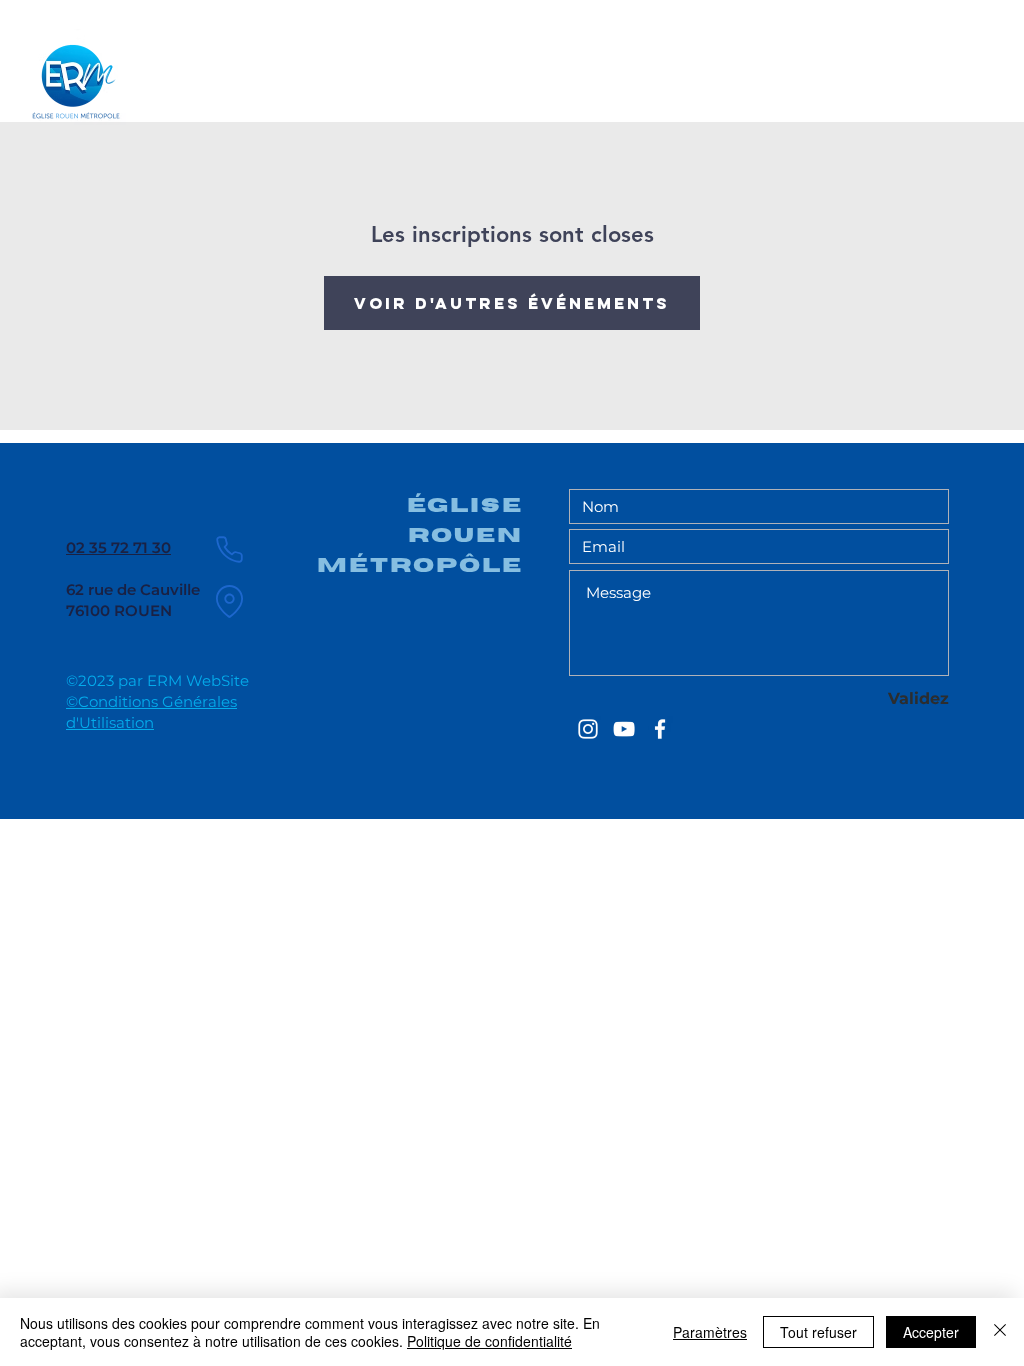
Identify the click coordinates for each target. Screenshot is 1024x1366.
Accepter (931, 1332)
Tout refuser (818, 1332)
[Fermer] (1000, 1332)
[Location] (229, 601)
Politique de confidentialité (489, 1341)
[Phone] (229, 549)
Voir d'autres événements (512, 303)
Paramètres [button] (710, 1332)
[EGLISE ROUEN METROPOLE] (588, 729)
